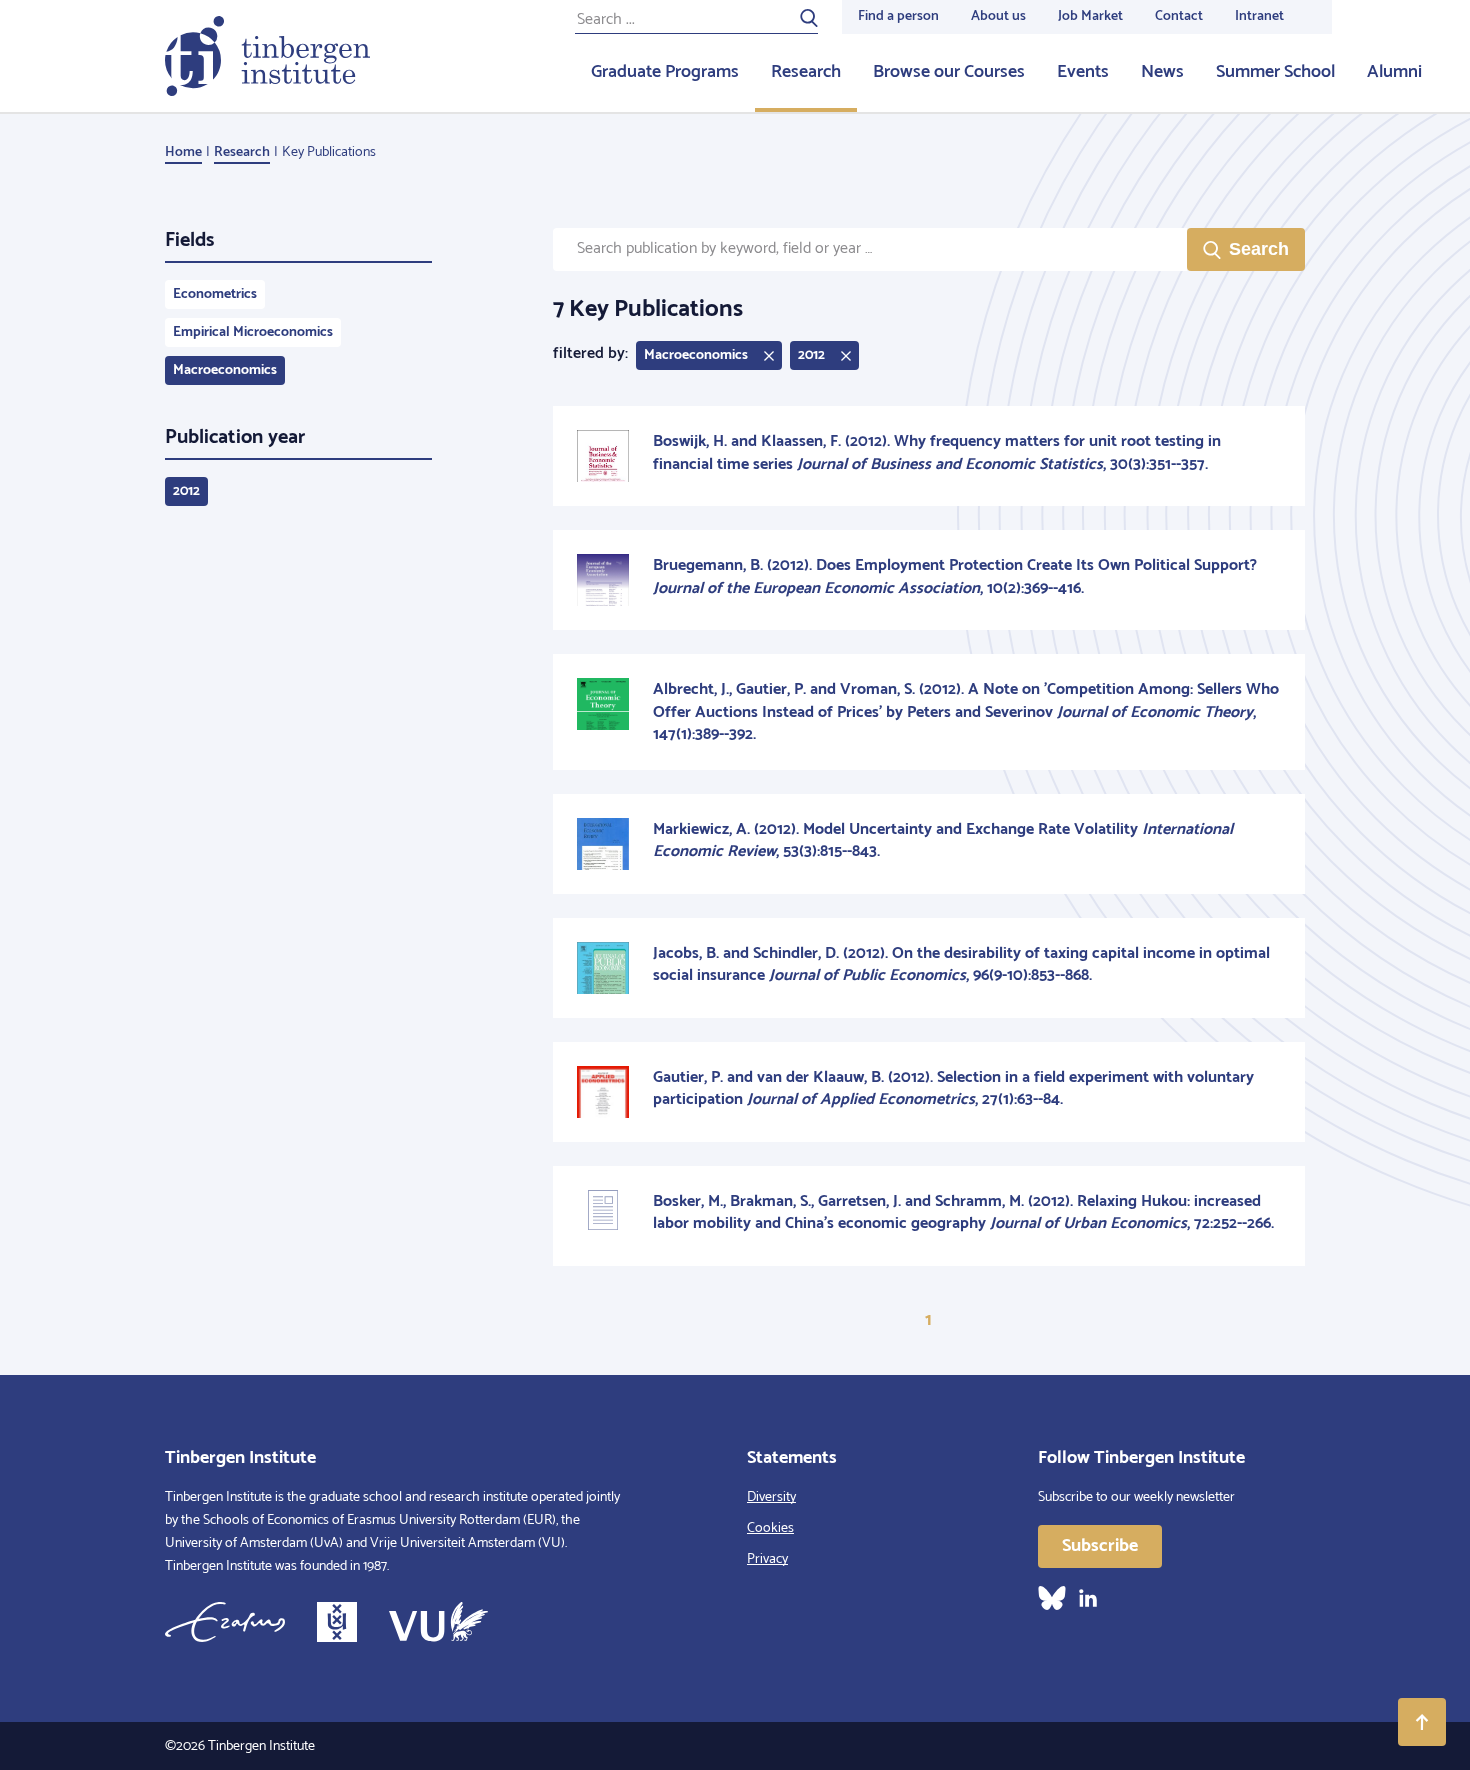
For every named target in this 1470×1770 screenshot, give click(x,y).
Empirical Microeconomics (253, 332)
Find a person (898, 16)
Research (806, 72)
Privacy (767, 1559)
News (1162, 72)
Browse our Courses (949, 72)
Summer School (1275, 72)
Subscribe (1100, 1546)
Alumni (1394, 72)
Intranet (1259, 16)
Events (1083, 72)
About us (998, 16)
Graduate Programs (665, 72)
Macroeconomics (225, 370)
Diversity (771, 1497)
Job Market (1090, 16)
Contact (1179, 16)
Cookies (770, 1528)
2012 (186, 491)
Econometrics (215, 294)
